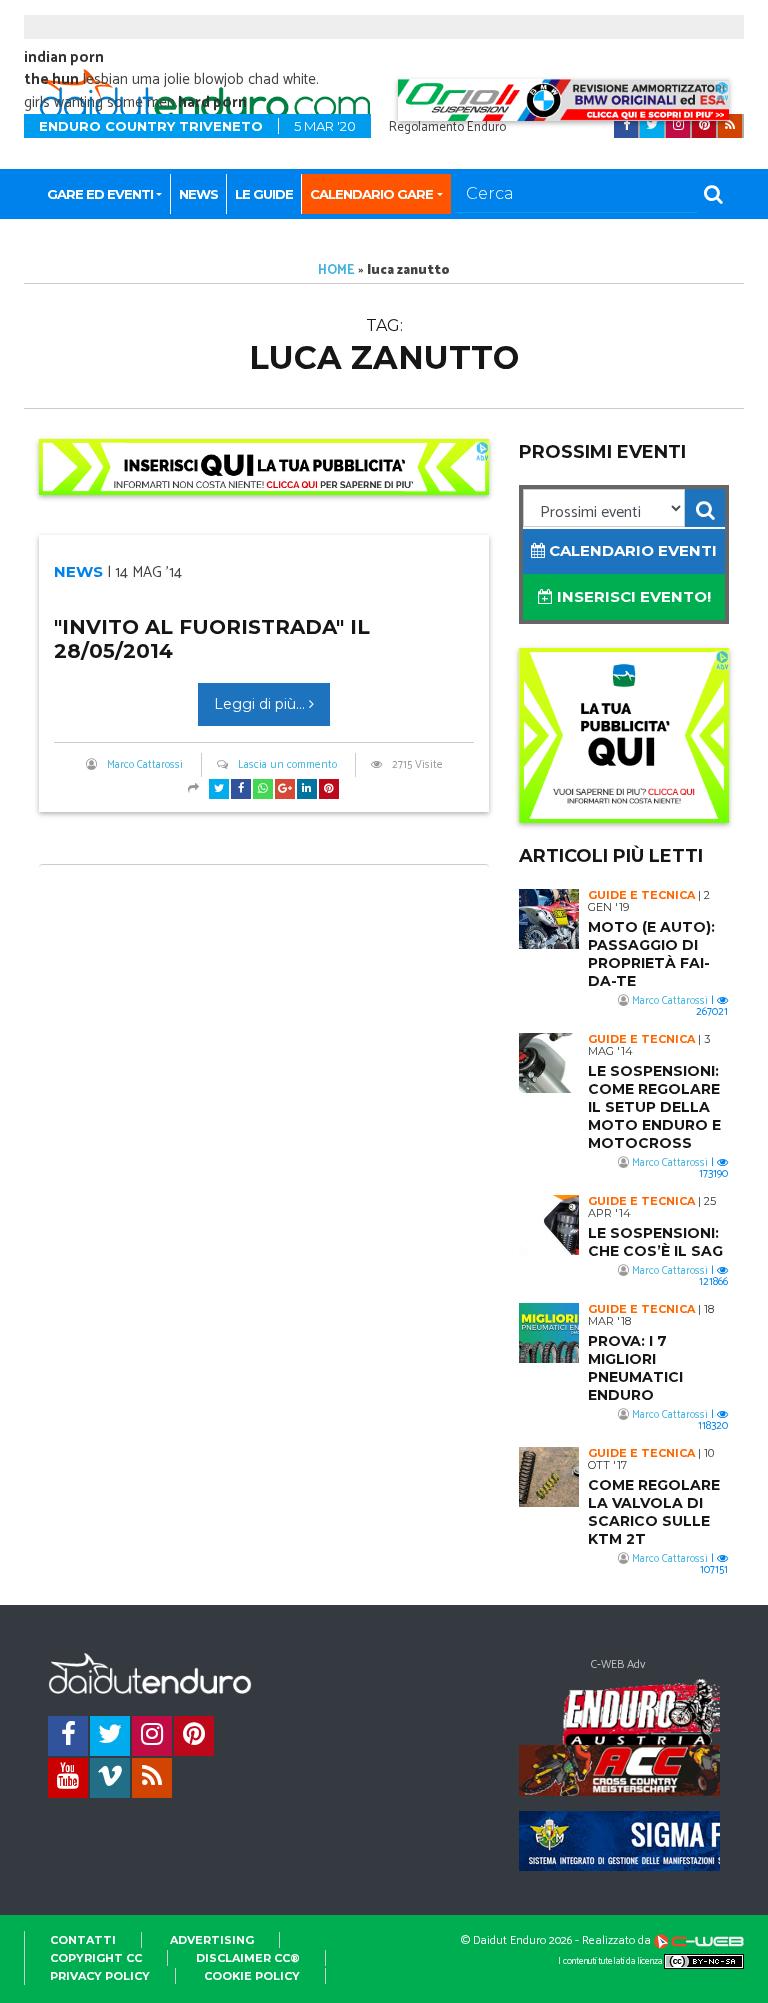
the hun (51, 79)
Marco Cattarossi (145, 765)
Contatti (83, 1940)
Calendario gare (371, 194)
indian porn (64, 57)
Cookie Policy (252, 1976)
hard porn (212, 102)
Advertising (212, 1940)
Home (336, 270)
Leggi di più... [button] (261, 704)
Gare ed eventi (100, 194)
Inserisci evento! (632, 596)
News (198, 194)
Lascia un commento (287, 765)
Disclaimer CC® (248, 1958)
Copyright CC (96, 1958)
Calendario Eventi (631, 550)
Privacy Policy (100, 1976)
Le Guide (264, 194)
